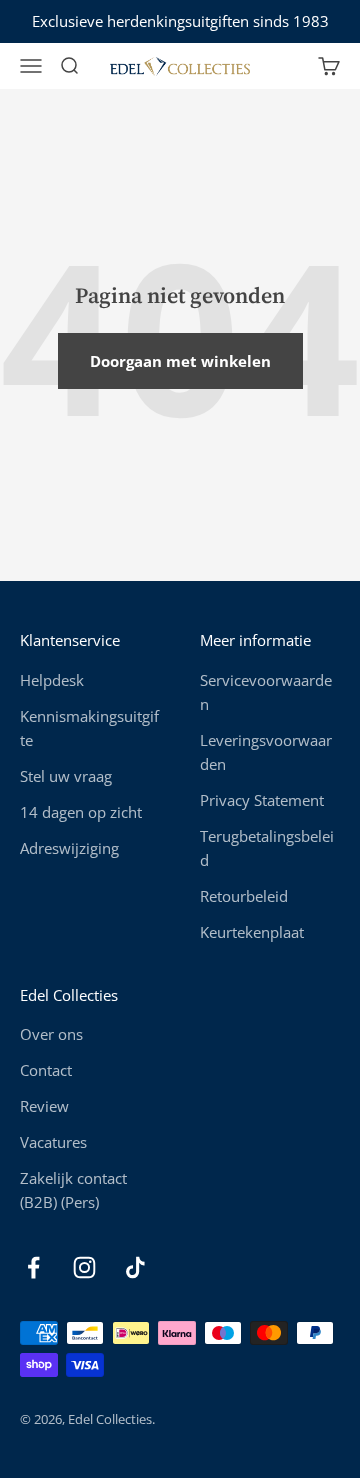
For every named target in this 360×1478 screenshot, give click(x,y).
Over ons (51, 1034)
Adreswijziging (69, 848)
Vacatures (53, 1142)
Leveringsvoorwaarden (266, 752)
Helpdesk (52, 680)
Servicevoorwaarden (266, 692)
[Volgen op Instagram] (84, 1267)
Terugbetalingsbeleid (267, 848)
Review (44, 1106)
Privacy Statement (262, 800)
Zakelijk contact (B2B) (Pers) (73, 1190)
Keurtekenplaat (252, 932)
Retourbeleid (244, 896)
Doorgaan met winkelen (180, 361)
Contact (46, 1070)
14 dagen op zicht (81, 812)
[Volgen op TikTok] (135, 1267)
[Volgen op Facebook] (33, 1267)
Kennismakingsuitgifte (89, 728)
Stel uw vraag (66, 776)
